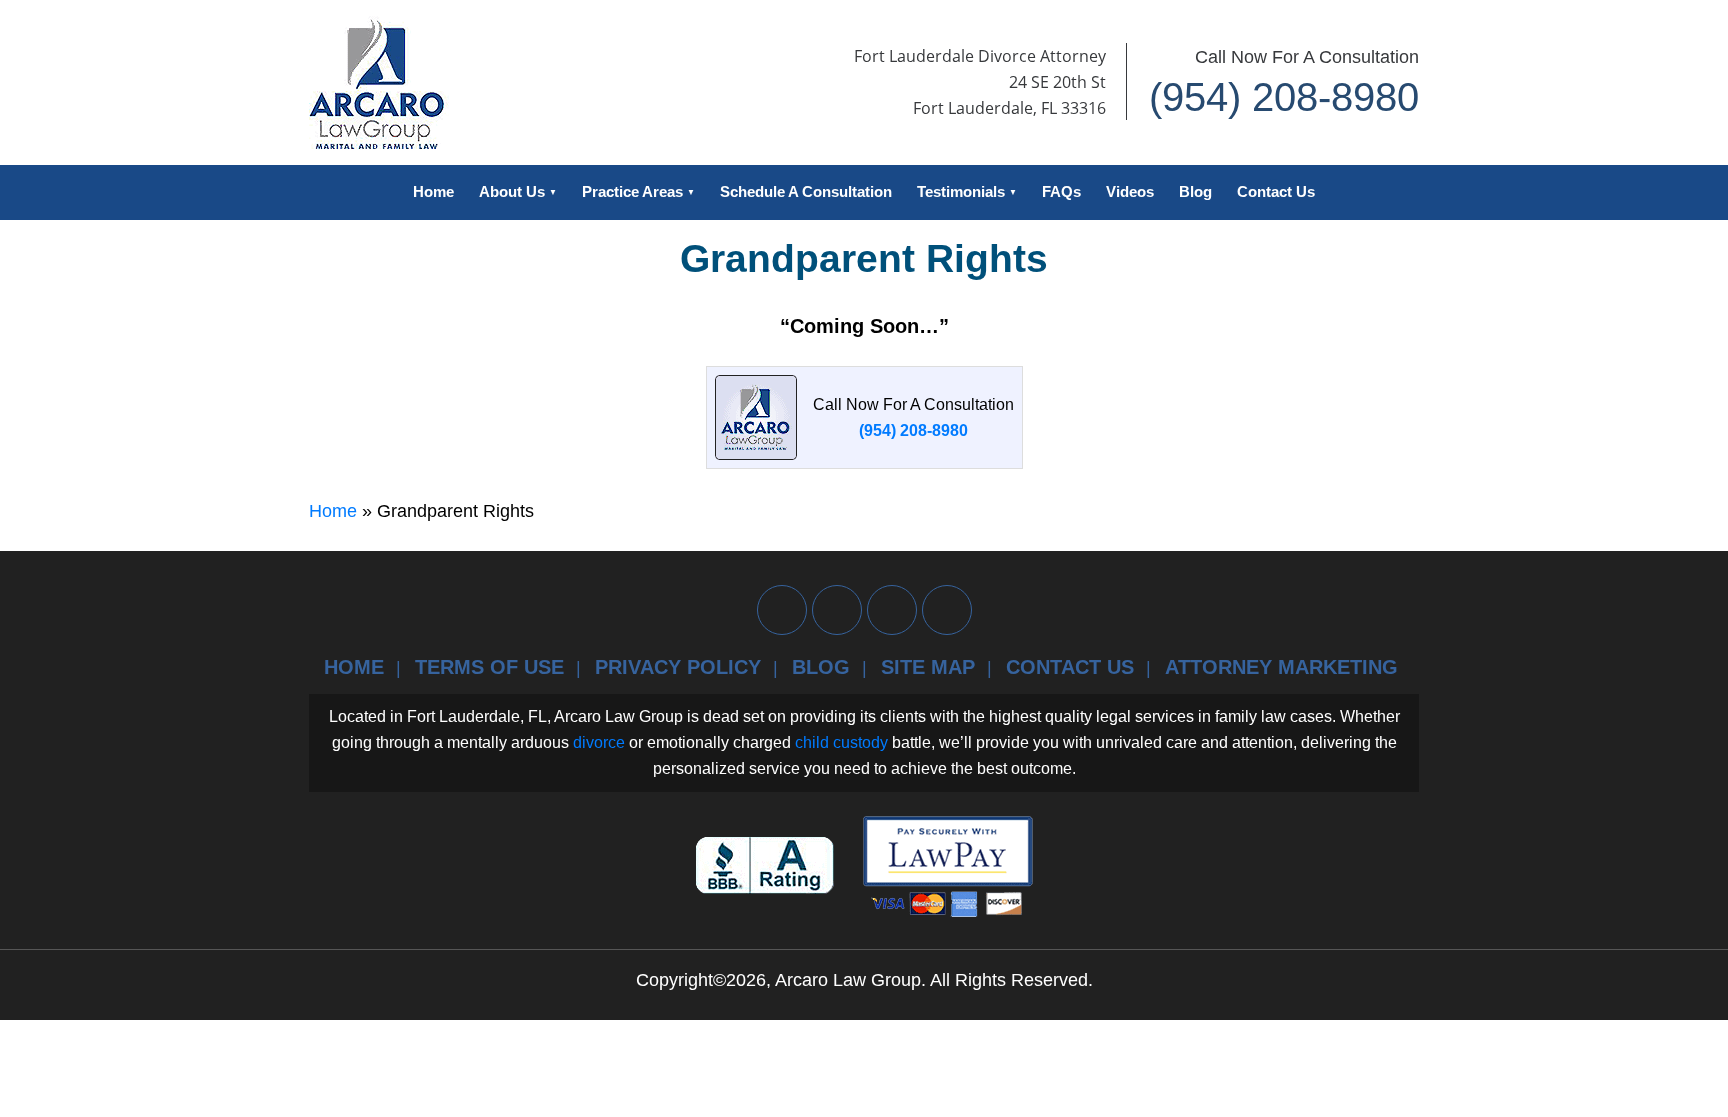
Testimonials (961, 191)
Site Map (928, 667)
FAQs (1061, 191)
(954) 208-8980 (1284, 97)
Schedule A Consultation (806, 191)
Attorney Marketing (1281, 667)
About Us (512, 191)
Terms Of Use (489, 667)
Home (433, 191)
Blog (1195, 191)
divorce (599, 742)
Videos (1130, 191)
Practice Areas (632, 191)
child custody (841, 742)
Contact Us (1276, 191)
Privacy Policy (678, 667)
